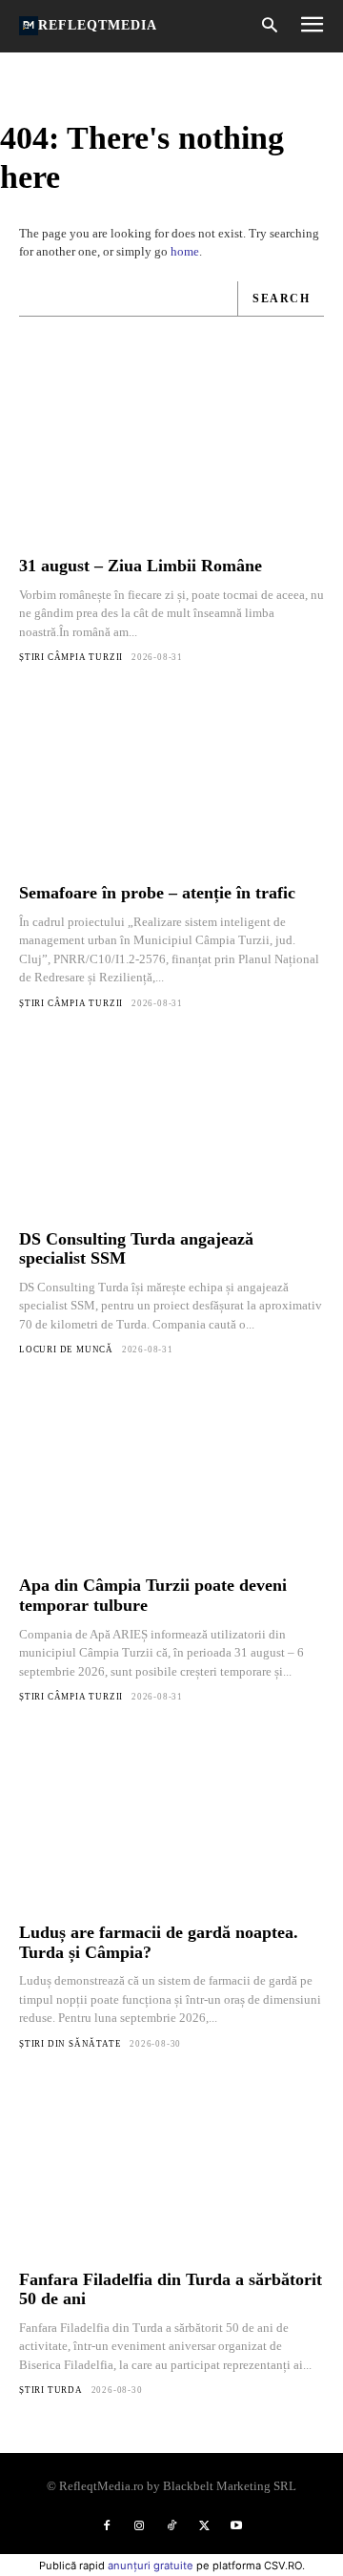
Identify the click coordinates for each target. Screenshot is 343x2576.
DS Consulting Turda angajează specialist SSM (136, 1249)
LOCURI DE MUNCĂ (66, 1350)
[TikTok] (171, 2526)
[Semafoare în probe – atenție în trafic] (171, 785)
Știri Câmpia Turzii (71, 657)
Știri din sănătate (70, 2044)
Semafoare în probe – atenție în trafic (157, 893)
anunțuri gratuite (151, 2566)
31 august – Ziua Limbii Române (141, 566)
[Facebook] (107, 2526)
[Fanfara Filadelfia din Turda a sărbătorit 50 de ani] (171, 2172)
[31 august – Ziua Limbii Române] (171, 458)
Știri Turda (51, 2390)
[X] (204, 2526)
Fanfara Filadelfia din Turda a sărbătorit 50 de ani (171, 2289)
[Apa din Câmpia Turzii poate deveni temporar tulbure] (171, 1477)
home (185, 251)
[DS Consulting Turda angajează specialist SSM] (171, 1131)
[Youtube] (236, 2526)
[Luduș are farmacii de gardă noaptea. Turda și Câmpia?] (171, 1824)
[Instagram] (139, 2526)
